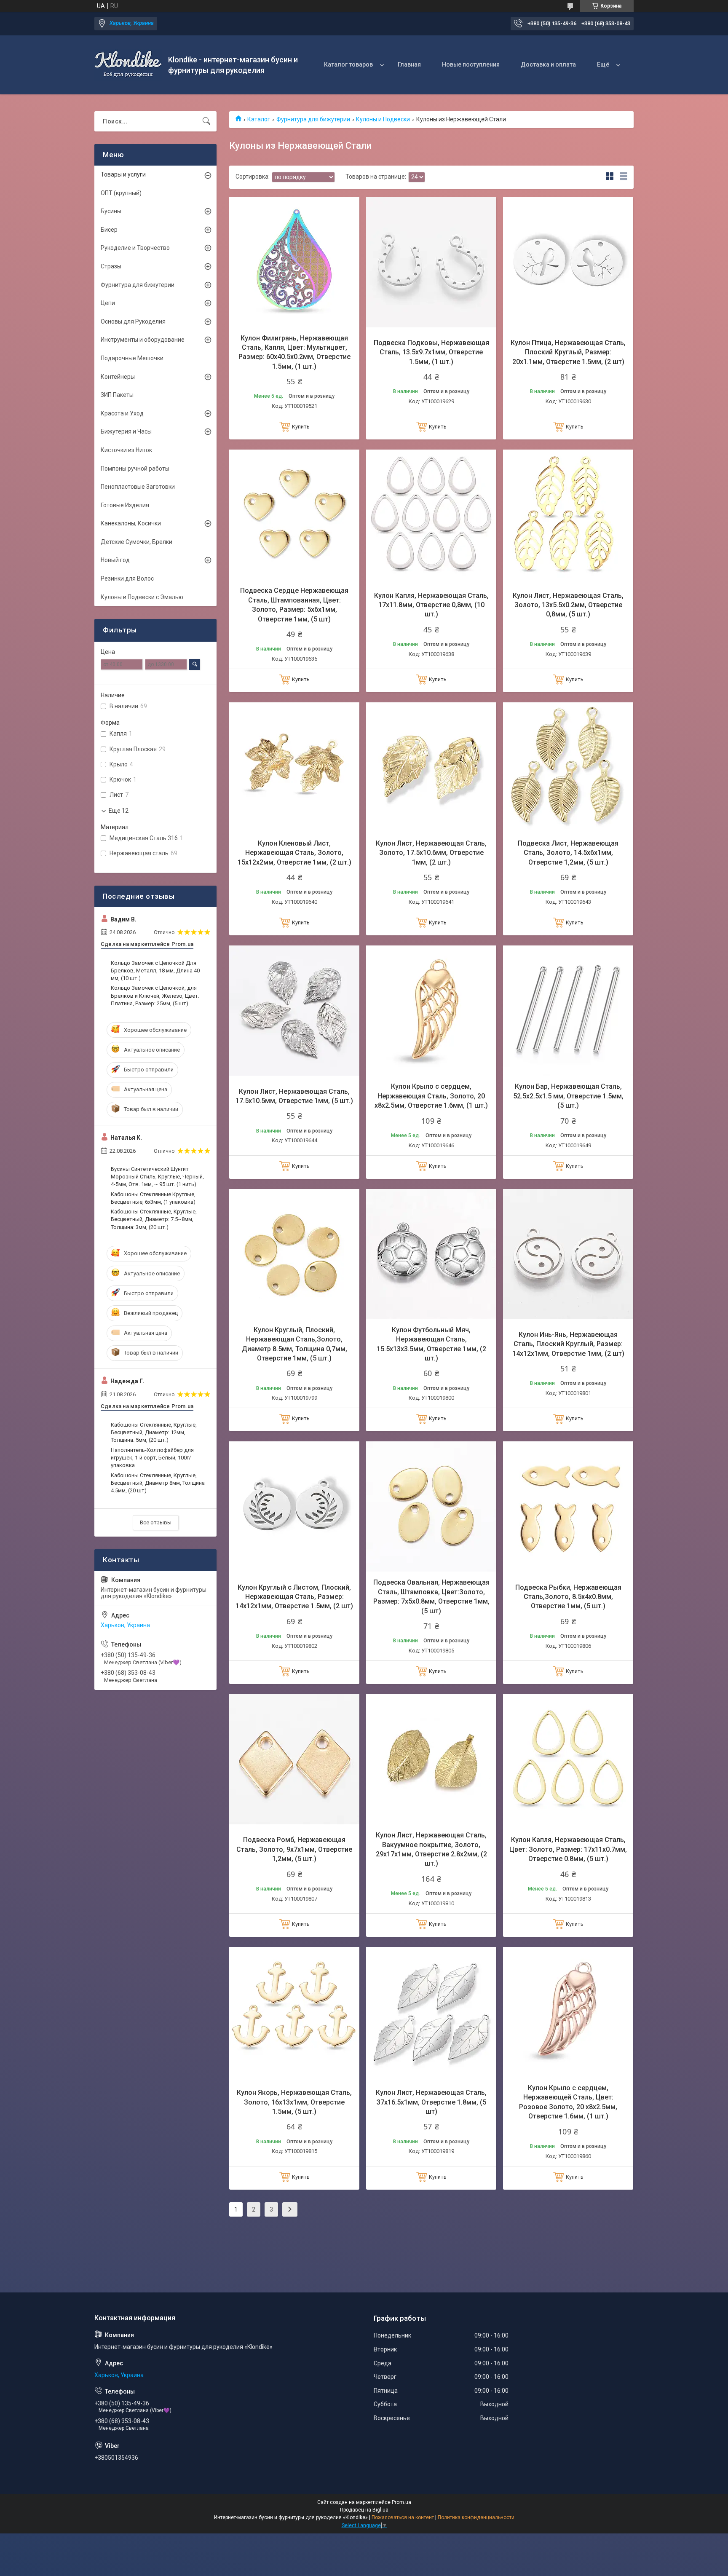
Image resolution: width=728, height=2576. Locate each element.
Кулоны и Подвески (383, 119)
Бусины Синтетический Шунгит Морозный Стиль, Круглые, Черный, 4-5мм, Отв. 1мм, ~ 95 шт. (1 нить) (157, 1177)
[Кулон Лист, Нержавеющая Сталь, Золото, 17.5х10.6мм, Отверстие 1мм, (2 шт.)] (431, 767)
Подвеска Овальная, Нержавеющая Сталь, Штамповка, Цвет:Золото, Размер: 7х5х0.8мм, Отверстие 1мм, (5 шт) (431, 1596)
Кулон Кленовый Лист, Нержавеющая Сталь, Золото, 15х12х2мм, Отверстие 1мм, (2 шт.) (294, 853)
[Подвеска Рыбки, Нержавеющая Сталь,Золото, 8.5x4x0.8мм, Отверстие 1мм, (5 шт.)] (568, 1506)
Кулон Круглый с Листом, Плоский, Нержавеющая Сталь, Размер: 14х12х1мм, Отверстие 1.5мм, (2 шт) (294, 1597)
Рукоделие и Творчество (135, 248)
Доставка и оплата (548, 64)
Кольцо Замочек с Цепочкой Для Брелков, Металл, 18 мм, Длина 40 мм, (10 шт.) (155, 971)
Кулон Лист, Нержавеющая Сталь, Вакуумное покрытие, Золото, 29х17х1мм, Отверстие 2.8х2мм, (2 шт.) (431, 1849)
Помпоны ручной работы (135, 469)
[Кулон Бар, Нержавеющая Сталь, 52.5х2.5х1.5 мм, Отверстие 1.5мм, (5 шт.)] (568, 1011)
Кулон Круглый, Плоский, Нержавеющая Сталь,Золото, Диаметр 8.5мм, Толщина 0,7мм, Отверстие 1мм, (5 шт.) (294, 1344)
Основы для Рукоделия (133, 321)
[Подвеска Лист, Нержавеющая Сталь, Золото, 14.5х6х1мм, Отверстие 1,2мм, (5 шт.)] (568, 767)
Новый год (115, 560)
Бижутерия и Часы (126, 431)
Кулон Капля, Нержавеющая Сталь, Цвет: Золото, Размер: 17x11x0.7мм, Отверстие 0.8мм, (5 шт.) (568, 1849)
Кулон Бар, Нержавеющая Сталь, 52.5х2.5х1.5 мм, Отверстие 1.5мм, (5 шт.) (568, 1096)
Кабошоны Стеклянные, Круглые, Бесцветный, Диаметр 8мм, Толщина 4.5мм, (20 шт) (158, 1483)
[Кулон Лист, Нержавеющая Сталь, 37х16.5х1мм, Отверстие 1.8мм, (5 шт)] (431, 2012)
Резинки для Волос (127, 578)
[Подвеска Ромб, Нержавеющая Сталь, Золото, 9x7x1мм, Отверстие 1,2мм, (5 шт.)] (294, 1759)
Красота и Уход (122, 413)
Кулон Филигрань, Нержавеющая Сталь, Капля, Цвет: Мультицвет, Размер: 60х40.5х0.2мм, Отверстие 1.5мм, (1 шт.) (294, 352)
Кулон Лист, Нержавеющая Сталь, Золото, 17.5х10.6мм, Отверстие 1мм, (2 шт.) (431, 853)
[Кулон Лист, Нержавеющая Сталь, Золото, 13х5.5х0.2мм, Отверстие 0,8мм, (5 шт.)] (568, 515)
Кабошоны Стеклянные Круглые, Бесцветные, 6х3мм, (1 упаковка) (153, 1198)
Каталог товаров (348, 64)
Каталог (259, 119)
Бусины (111, 211)
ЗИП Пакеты (117, 395)
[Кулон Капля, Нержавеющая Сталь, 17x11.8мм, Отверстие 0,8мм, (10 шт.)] (431, 515)
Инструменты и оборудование (143, 340)
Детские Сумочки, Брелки (136, 542)
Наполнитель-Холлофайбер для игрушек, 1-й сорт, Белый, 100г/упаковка (152, 1458)
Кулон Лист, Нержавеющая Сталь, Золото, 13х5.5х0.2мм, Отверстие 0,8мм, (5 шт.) (568, 605)
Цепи (108, 303)
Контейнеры (118, 377)
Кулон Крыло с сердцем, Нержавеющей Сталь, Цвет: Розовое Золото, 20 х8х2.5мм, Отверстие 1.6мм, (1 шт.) (568, 2102)
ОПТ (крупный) (121, 193)
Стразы (111, 266)
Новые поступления (471, 64)
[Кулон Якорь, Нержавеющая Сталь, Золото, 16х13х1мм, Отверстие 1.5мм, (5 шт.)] (294, 2012)
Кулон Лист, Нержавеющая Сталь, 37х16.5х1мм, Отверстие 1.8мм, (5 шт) (431, 2102)
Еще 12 (119, 811)
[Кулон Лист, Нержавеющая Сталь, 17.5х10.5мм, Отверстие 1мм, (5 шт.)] (294, 1011)
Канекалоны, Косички (131, 523)
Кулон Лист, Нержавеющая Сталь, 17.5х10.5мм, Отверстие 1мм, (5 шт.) (294, 1096)
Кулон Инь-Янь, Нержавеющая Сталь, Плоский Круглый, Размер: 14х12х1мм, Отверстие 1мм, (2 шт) (568, 1344)
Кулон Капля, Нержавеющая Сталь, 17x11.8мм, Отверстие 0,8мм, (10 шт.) (431, 605)
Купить (301, 427)
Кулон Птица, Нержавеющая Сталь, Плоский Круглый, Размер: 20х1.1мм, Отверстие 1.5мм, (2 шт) (568, 352)
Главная (409, 64)
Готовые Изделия (125, 505)
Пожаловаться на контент (403, 2517)
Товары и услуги (123, 174)
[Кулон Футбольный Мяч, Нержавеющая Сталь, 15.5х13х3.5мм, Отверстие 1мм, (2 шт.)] (431, 1254)
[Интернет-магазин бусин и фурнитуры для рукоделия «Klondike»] (128, 65)
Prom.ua (401, 2502)
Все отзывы (156, 1522)
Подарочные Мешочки (132, 358)
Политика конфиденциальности (476, 2517)
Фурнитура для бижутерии (313, 119)
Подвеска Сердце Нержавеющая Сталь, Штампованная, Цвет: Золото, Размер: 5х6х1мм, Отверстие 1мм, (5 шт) (294, 605)
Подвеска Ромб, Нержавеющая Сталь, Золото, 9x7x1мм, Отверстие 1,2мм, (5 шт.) (294, 1849)
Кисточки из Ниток (126, 450)
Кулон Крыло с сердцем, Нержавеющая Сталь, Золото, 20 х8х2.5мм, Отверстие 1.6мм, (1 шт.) (431, 1096)
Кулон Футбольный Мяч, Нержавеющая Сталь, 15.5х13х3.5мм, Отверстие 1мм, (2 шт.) (431, 1344)
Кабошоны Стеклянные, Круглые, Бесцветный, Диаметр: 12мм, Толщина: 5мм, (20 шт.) (154, 1432)
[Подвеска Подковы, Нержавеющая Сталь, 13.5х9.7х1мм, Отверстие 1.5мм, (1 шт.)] (431, 262)
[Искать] (206, 121)
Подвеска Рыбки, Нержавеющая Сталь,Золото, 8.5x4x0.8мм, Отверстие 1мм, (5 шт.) (568, 1597)
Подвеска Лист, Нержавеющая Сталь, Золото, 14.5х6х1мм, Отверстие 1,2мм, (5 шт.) (568, 853)
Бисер (109, 230)
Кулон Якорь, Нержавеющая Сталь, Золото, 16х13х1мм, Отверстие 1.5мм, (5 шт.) (294, 2102)
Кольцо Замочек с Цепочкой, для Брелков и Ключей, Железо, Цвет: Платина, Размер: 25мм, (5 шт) (155, 995)
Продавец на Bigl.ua (364, 2510)
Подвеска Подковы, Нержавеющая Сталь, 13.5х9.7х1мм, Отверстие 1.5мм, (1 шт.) (431, 352)
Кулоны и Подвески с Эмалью (142, 597)
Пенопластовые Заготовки (138, 487)
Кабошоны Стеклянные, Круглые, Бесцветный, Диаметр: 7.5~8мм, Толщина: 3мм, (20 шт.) (154, 1219)
